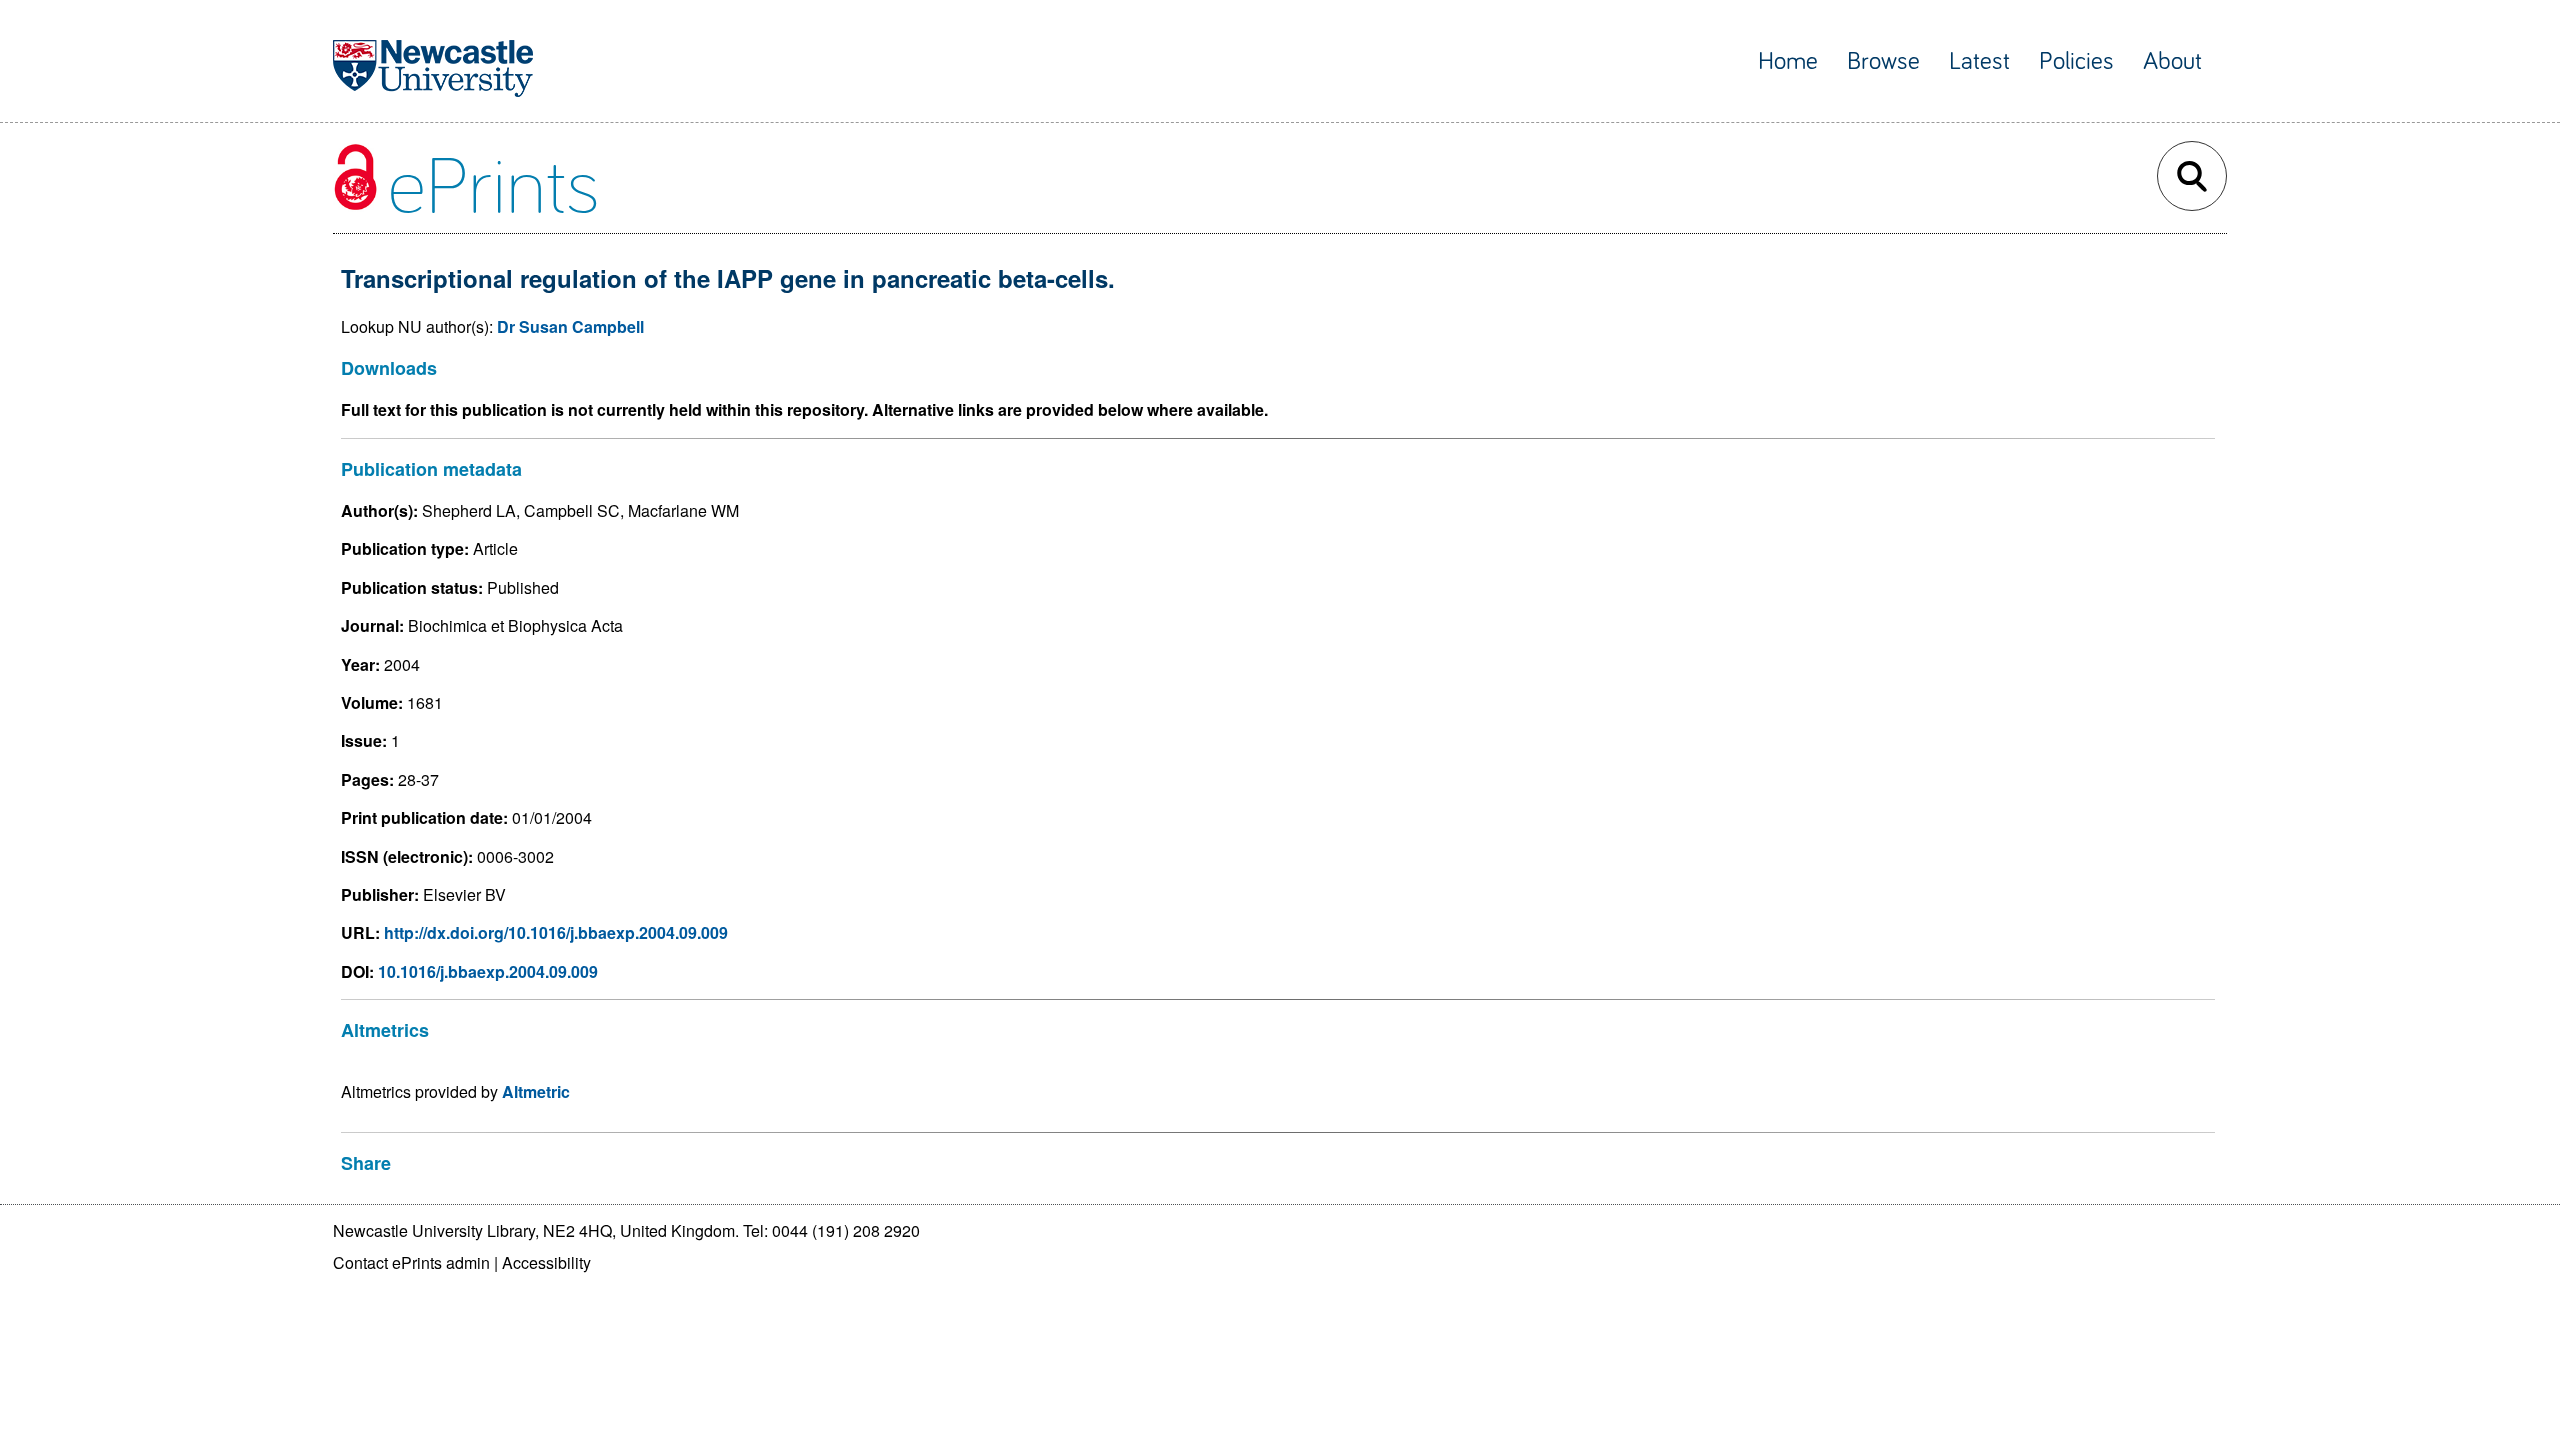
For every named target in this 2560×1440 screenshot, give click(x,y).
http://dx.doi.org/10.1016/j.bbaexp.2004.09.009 (556, 932)
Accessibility (546, 1262)
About (2172, 61)
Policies (2076, 61)
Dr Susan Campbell (570, 326)
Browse (1883, 61)
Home (1788, 61)
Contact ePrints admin (411, 1262)
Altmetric (536, 1091)
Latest (1979, 61)
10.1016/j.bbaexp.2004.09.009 (488, 971)
